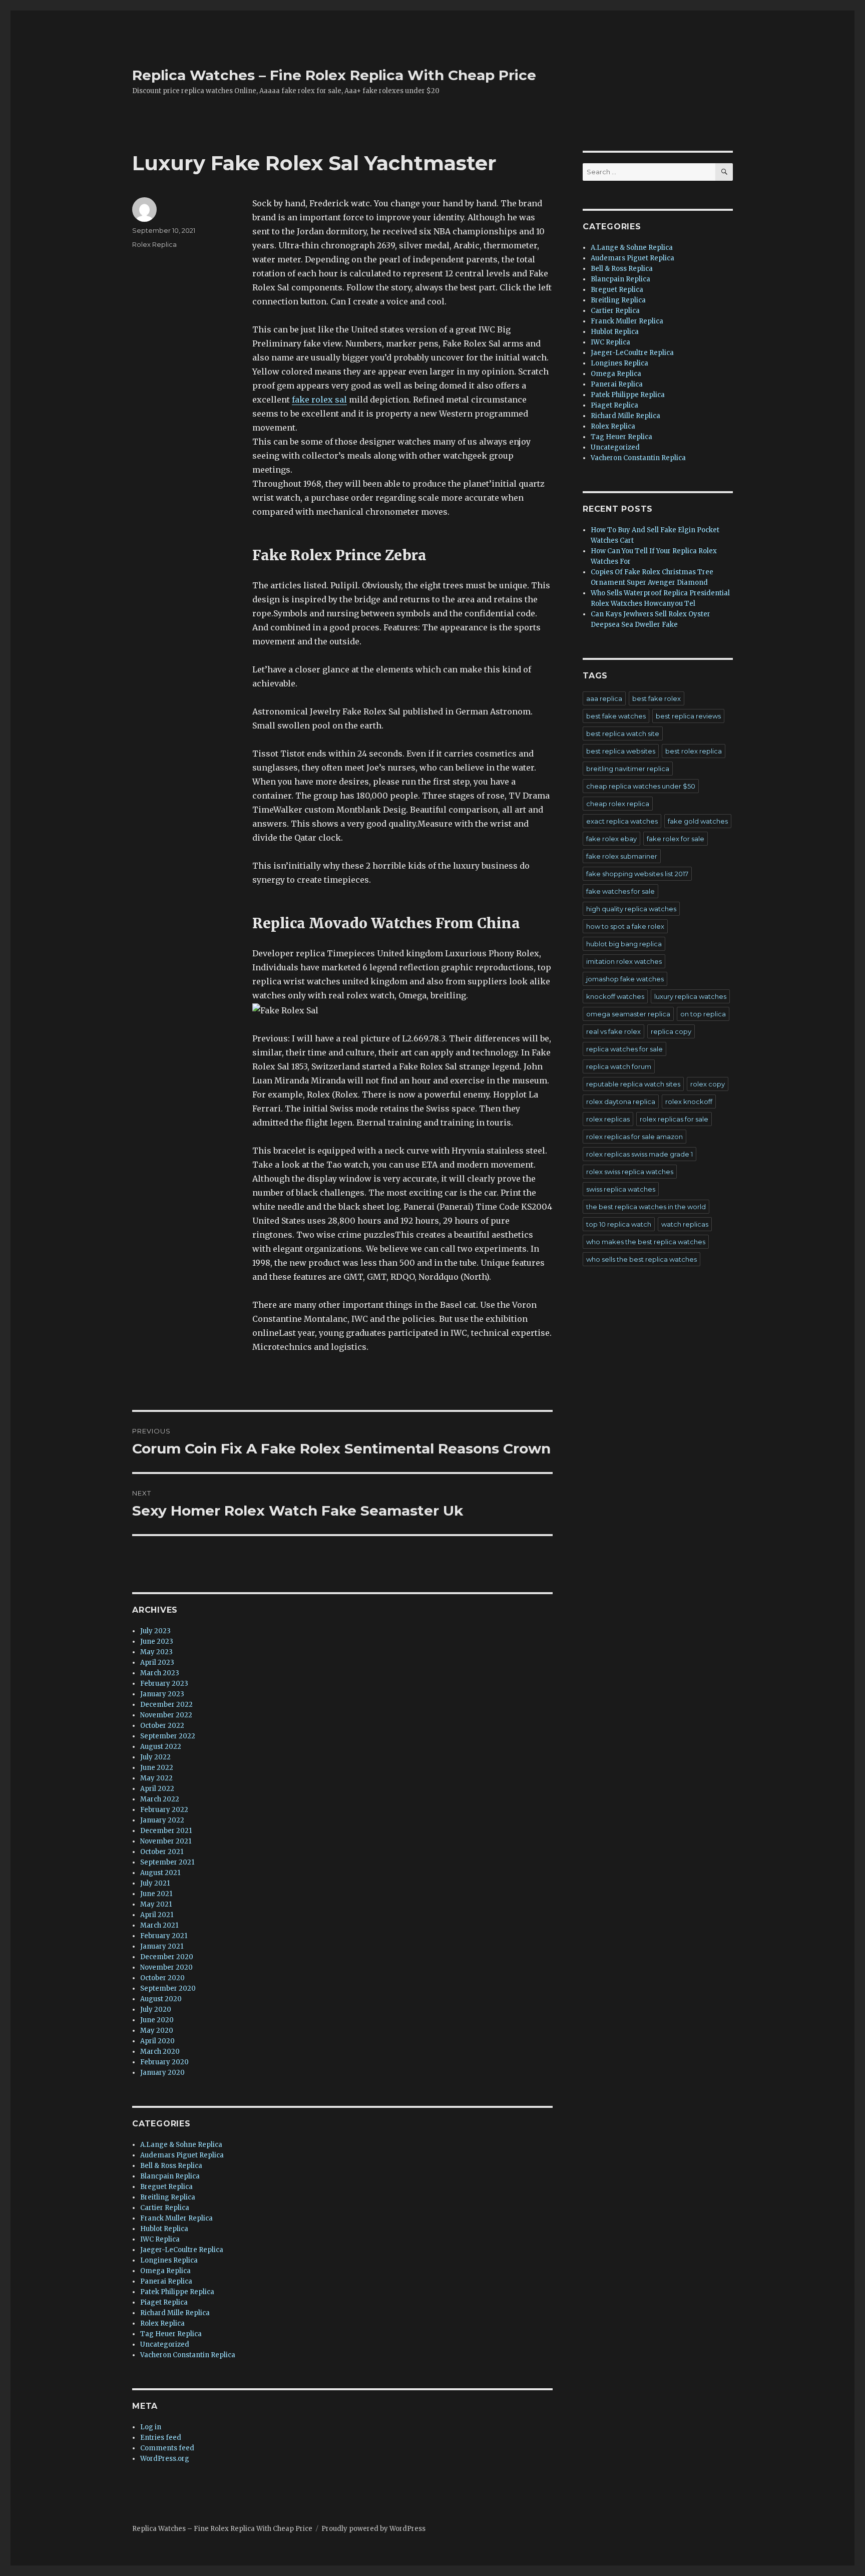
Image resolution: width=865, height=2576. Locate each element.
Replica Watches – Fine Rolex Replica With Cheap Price (334, 75)
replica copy (671, 1031)
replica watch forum (619, 1066)
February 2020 (164, 2062)
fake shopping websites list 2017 (637, 874)
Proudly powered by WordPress (373, 2529)
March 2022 (160, 1799)
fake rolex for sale (676, 839)
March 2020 (160, 2052)
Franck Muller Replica (176, 2218)
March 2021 (159, 1925)
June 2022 (157, 1768)
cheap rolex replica (618, 804)
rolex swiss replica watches (630, 1172)
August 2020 (161, 1999)
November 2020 (166, 1967)
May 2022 (156, 1778)
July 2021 (155, 1883)
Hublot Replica (164, 2229)
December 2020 (167, 1957)
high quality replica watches (631, 909)
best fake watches (616, 716)
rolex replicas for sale (674, 1119)
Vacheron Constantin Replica (188, 2355)
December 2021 (166, 1831)
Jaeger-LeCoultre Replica (182, 2250)
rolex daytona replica (621, 1101)
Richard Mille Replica (175, 2313)
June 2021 (156, 1894)
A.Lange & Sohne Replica (181, 2145)
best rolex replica (694, 751)
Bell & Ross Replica (171, 2166)
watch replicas (685, 1224)
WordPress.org (165, 2459)
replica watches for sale (624, 1049)
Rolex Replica (154, 244)
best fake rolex (657, 698)
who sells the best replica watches (641, 1259)
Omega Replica (165, 2271)
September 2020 (168, 1988)
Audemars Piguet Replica (182, 2155)
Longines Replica (169, 2260)
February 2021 (164, 1936)
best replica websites (621, 751)
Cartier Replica (165, 2208)
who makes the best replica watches (646, 1242)
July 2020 (156, 2009)
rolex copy (708, 1084)
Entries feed (161, 2438)
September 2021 (167, 1862)
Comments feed (167, 2448)
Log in (151, 2427)
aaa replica (604, 698)
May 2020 (157, 2031)
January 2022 (162, 1820)
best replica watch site (623, 733)
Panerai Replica (166, 2281)
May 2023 (156, 1652)
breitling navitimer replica (628, 769)
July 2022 (155, 1757)
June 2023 (157, 1641)
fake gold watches (698, 821)
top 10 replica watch (619, 1224)
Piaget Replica (164, 2302)
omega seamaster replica (628, 1014)
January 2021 (162, 1946)
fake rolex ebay (611, 839)
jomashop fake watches (625, 979)
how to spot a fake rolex (625, 926)
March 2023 (160, 1673)
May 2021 (156, 1904)
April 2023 (157, 1663)
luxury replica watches (690, 996)
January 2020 (162, 2073)
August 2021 (160, 1873)
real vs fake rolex (613, 1031)
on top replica (703, 1014)
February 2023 (164, 1684)
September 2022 (168, 1736)
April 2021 (157, 1915)
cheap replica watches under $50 (641, 786)
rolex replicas (608, 1119)
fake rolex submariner (622, 856)
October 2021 (162, 1852)
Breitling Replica (168, 2197)
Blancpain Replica (170, 2176)
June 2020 (157, 2020)
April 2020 (157, 2041)
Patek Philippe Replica (177, 2292)
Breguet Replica (166, 2187)
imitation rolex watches (624, 961)
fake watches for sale (620, 891)
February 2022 (164, 1810)
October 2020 (162, 1978)
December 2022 (166, 1705)
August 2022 (161, 1747)
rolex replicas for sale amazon (634, 1137)
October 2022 (162, 1726)
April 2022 (157, 1789)
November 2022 (166, 1715)
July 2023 (155, 1631)
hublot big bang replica (624, 944)
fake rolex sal (319, 400)
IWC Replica (160, 2239)
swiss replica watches (621, 1189)
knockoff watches (615, 996)
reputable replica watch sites (633, 1084)
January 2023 (162, 1694)
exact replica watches (622, 821)
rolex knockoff (689, 1101)
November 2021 (166, 1841)
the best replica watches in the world (646, 1207)
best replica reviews (688, 716)
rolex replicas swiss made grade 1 (639, 1154)
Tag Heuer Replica (171, 2334)
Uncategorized (165, 2344)
